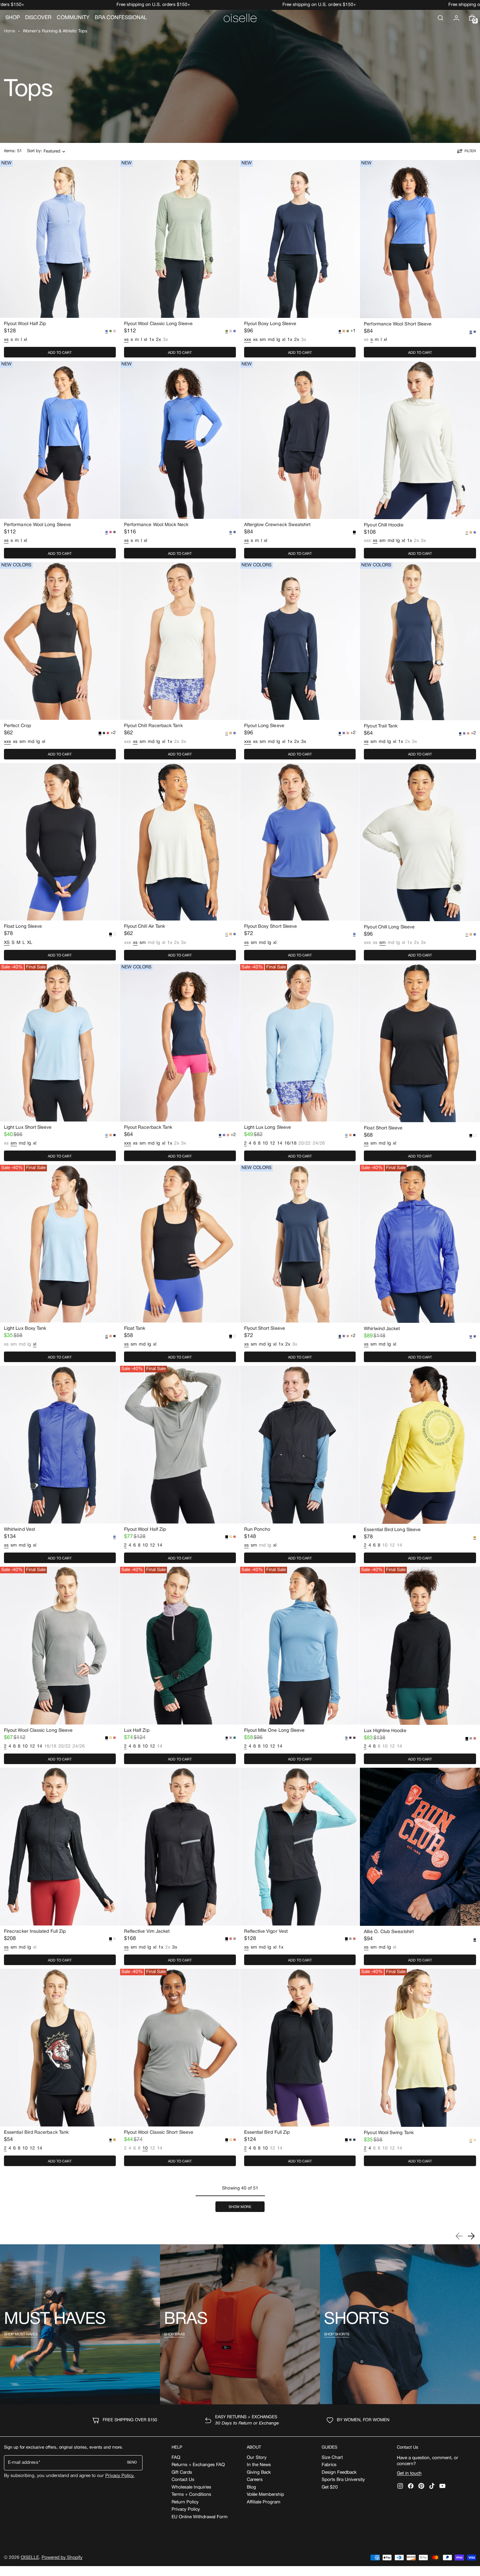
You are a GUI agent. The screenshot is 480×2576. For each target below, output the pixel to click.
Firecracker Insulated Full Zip (35, 1932)
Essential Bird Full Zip (267, 2133)
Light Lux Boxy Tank (25, 1329)
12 (272, 1143)
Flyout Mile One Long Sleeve (274, 1731)
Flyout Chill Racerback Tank (153, 726)
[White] (114, 934)
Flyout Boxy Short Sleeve (271, 927)
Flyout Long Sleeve (264, 726)
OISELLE (30, 2558)
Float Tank (135, 1329)
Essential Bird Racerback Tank (36, 2133)
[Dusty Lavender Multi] (231, 1738)
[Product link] (60, 260)
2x (159, 340)
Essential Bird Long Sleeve (392, 1530)
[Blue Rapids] (235, 331)
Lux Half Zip (137, 1731)
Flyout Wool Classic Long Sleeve (158, 324)
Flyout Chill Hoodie (384, 525)
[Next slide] (471, 2236)
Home (10, 31)
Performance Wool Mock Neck (156, 525)
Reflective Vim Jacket (147, 1932)
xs (255, 340)
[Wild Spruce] (111, 331)
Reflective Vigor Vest (266, 1932)
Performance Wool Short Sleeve (398, 324)
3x (165, 340)
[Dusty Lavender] (471, 1738)
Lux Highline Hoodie (385, 1731)
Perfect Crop (17, 726)
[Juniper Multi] (235, 1738)
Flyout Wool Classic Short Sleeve (159, 2133)
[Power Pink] (111, 532)
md (271, 340)
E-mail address (23, 2463)
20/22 (305, 1144)
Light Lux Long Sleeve (268, 1128)
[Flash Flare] (108, 733)
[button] (440, 18)
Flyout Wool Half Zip (25, 324)
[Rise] (231, 1537)
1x (152, 340)
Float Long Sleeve (23, 927)
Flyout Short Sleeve (265, 1329)
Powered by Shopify (62, 2558)
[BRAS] (240, 2324)
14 (280, 1143)
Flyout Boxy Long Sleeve (270, 324)
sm (263, 340)
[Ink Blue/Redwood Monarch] (354, 1738)
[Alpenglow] (235, 1537)
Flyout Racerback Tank (148, 1128)
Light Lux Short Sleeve (28, 1128)
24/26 (319, 1144)
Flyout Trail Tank (381, 726)
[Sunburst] (344, 331)
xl (25, 340)
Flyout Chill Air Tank (144, 927)
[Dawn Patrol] (471, 532)
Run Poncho (257, 1530)
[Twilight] (350, 1738)
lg (278, 340)
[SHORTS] (400, 2324)
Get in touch (409, 2474)
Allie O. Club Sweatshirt (389, 1932)
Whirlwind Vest (19, 1530)
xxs (367, 541)
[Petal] (114, 331)
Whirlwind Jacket (382, 1329)
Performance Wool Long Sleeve (37, 525)
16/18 (290, 1143)
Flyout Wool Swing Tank (389, 2133)
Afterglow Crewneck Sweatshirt (277, 525)
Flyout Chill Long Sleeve (389, 927)
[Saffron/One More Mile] (114, 2140)
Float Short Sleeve (383, 1128)
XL (30, 943)
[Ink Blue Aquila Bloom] (475, 1336)
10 (265, 1143)
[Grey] (475, 332)
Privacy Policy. (120, 2476)
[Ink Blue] (104, 733)
